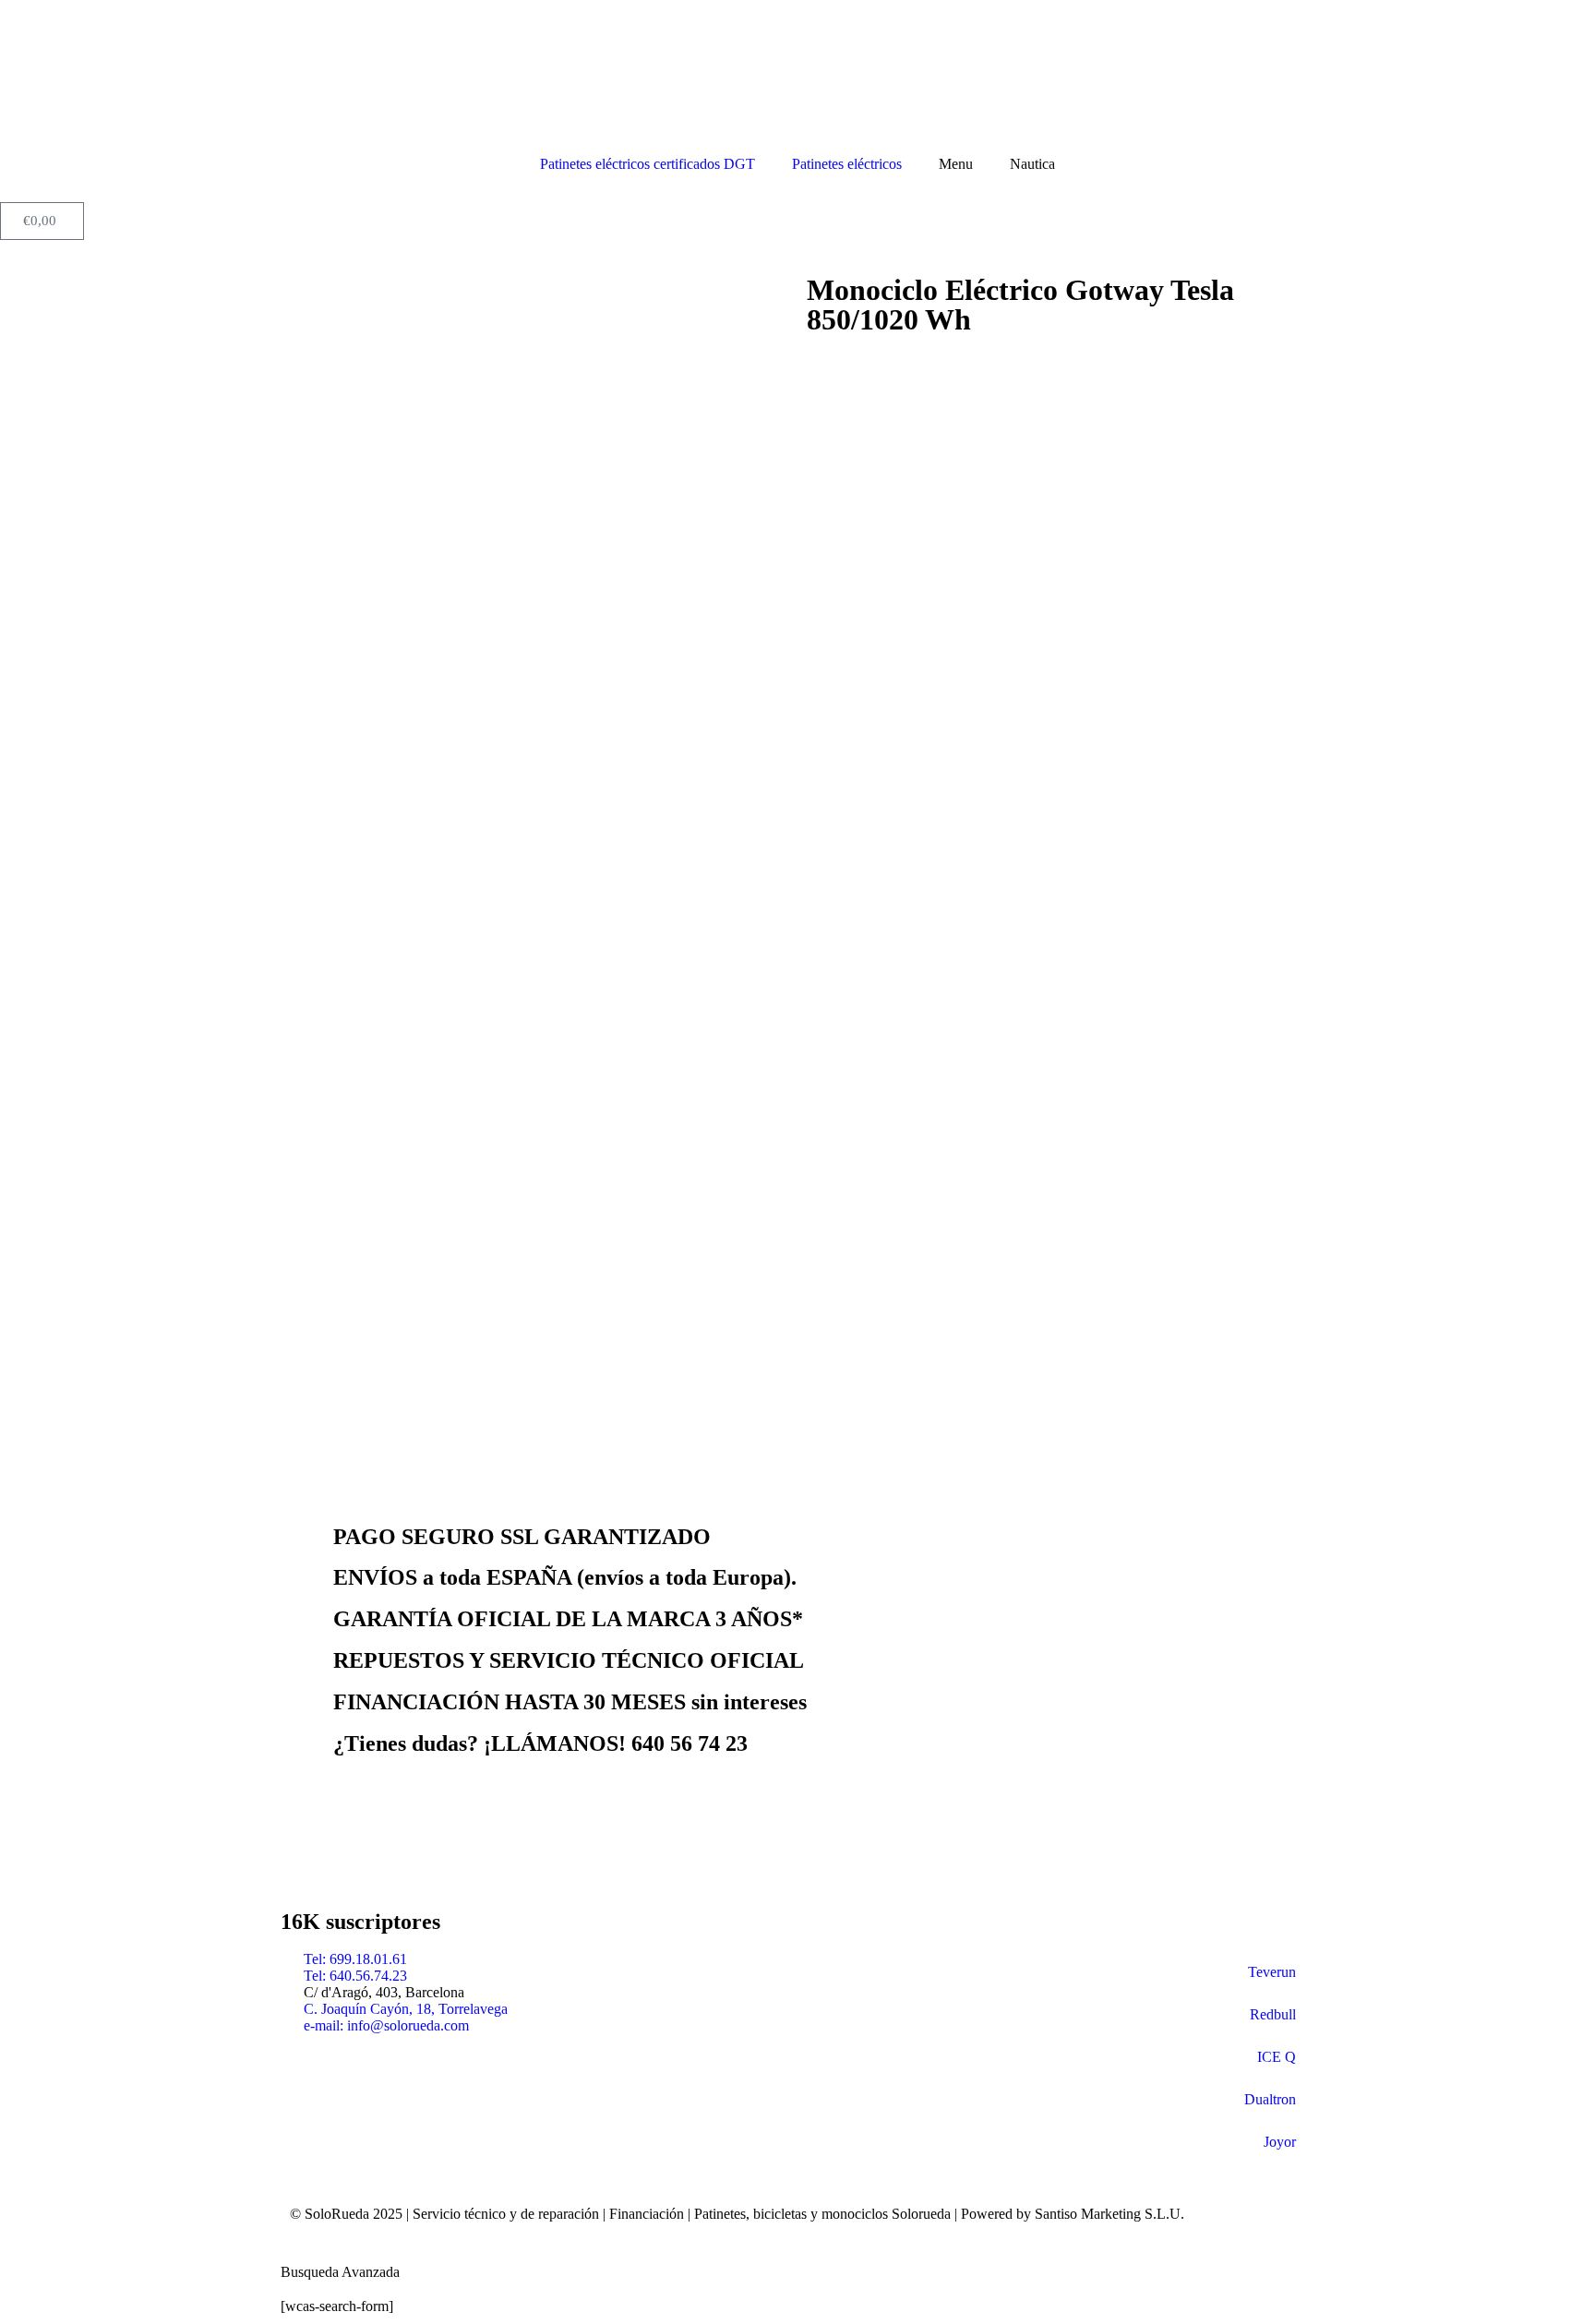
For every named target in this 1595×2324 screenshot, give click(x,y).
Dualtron (1270, 2099)
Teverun (1272, 1972)
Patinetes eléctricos (847, 164)
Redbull (1273, 2014)
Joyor (1280, 2142)
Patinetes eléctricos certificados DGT (648, 164)
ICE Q (1277, 2057)
